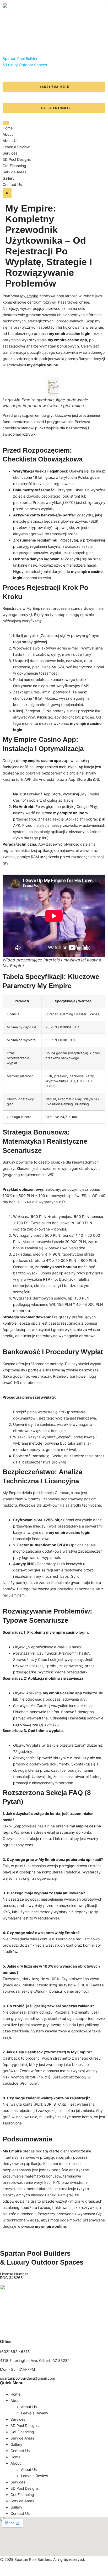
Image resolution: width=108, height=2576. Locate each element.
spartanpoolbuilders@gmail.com (28, 2378)
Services (10, 153)
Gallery (9, 178)
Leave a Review (16, 147)
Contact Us (12, 184)
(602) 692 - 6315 (15, 2352)
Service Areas (14, 172)
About (8, 134)
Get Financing (14, 166)
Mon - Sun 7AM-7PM (17, 2369)
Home (8, 128)
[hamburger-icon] (6, 123)
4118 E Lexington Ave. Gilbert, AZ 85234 (35, 2360)
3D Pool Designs (17, 159)
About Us (10, 141)
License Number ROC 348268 (14, 2276)
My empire (29, 296)
